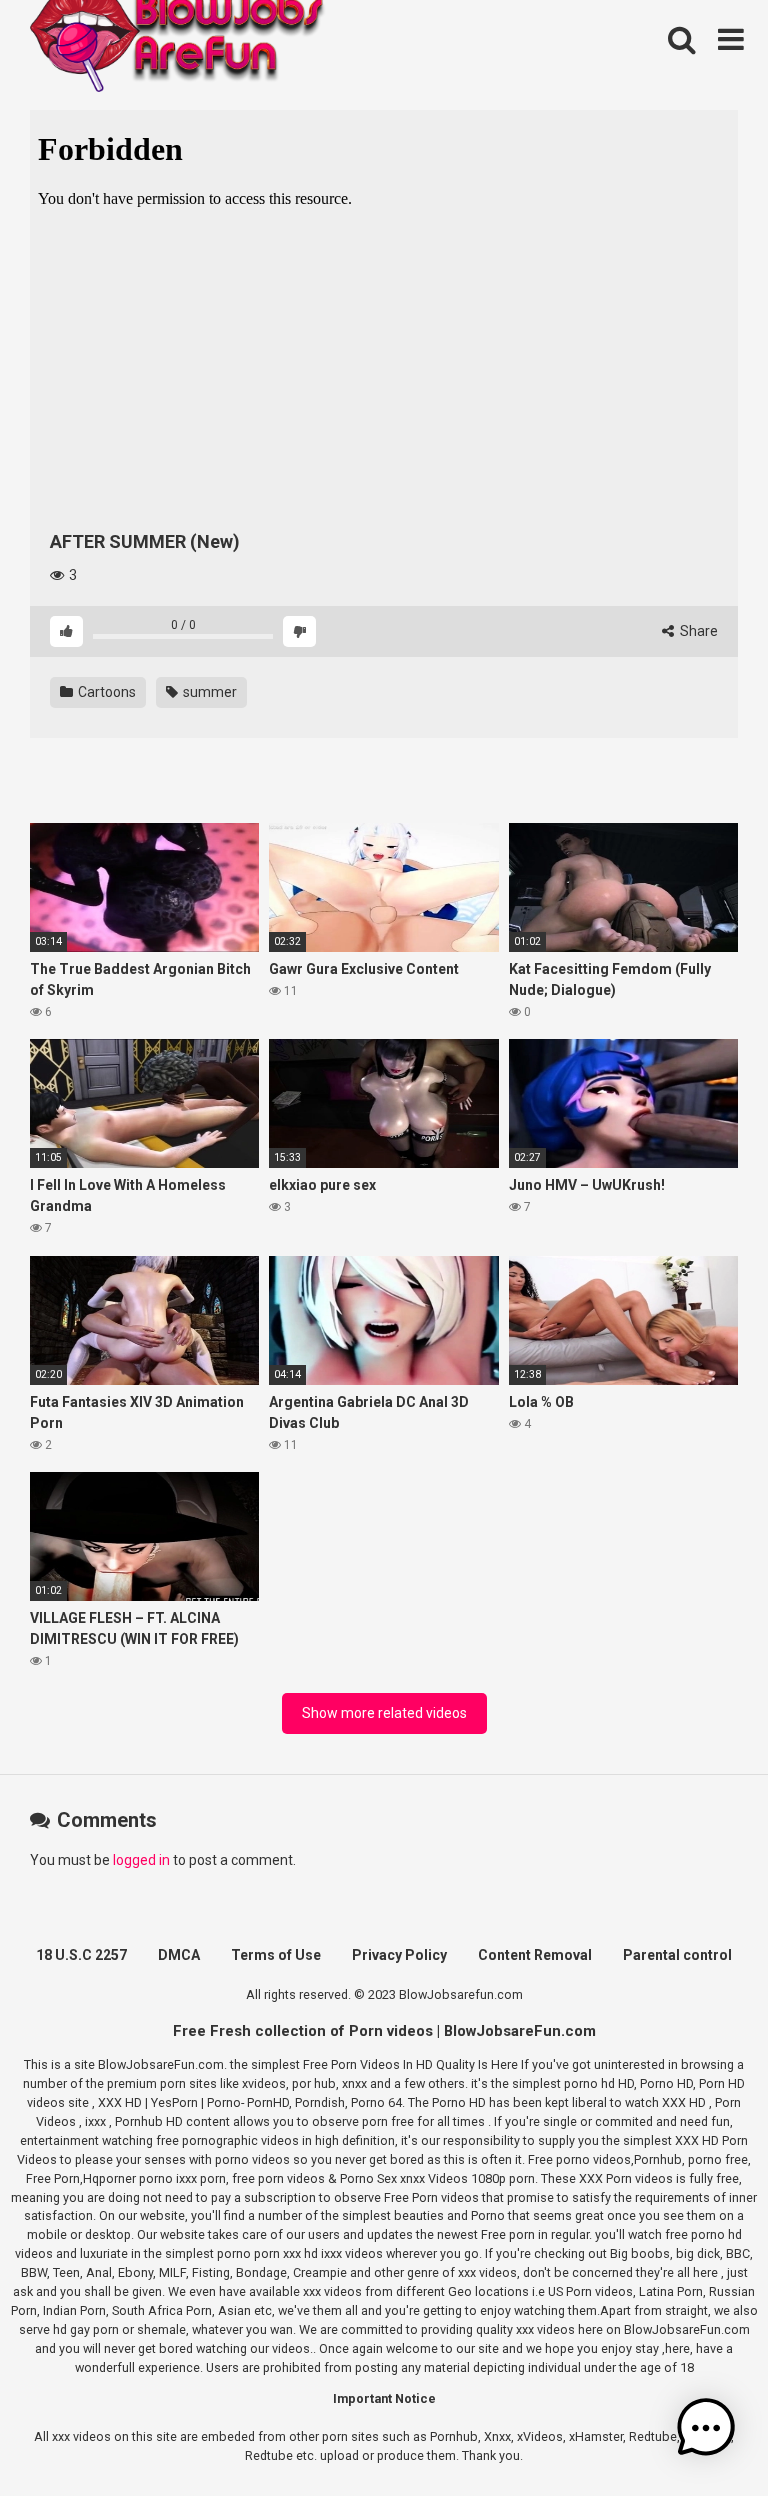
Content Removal (535, 1955)
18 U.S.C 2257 (81, 1955)
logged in (141, 1860)
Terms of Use (276, 1955)
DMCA (179, 1955)
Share (697, 631)
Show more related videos (384, 1713)
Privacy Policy (399, 1955)
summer (208, 692)
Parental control (677, 1955)
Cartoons (105, 692)
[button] (706, 2431)
